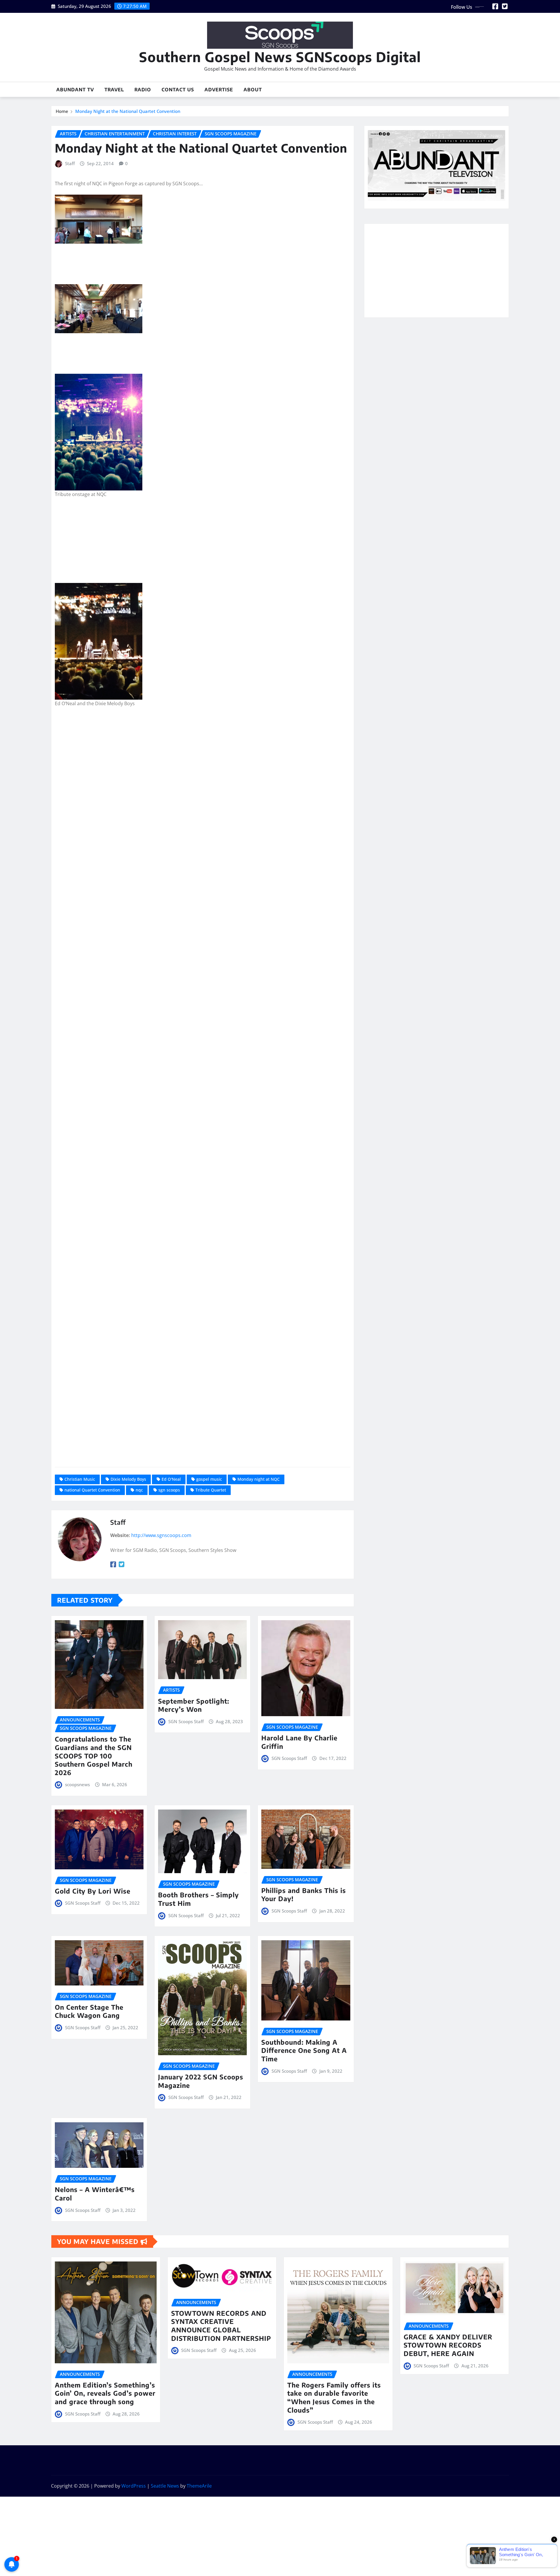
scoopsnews (77, 1784)
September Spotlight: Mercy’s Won (194, 1705)
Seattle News (165, 2486)
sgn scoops (169, 1490)
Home (62, 111)
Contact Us (178, 90)
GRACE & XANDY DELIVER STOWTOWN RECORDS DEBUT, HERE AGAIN (448, 2345)
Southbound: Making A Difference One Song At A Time (304, 2050)
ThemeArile (199, 2486)
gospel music (209, 1479)
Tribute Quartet (211, 1490)
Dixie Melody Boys (128, 1479)
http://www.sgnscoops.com (161, 1535)
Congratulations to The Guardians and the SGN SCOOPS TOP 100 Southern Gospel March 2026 (94, 1756)
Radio (143, 90)
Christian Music (80, 1479)
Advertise (219, 90)
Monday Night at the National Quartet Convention (128, 111)
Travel (114, 90)
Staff (70, 163)
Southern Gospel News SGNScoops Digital (280, 57)
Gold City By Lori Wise (93, 1891)
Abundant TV (75, 90)
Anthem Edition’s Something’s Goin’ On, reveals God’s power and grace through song (105, 2393)
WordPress (134, 2486)
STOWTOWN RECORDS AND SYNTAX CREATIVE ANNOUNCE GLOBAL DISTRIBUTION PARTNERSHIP (221, 2326)
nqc (139, 1490)
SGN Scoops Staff (186, 1721)
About (253, 90)
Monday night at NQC (259, 1479)
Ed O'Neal (171, 1479)
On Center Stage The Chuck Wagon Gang (89, 2011)
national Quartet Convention (92, 1490)
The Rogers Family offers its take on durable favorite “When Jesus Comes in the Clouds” (334, 2397)
